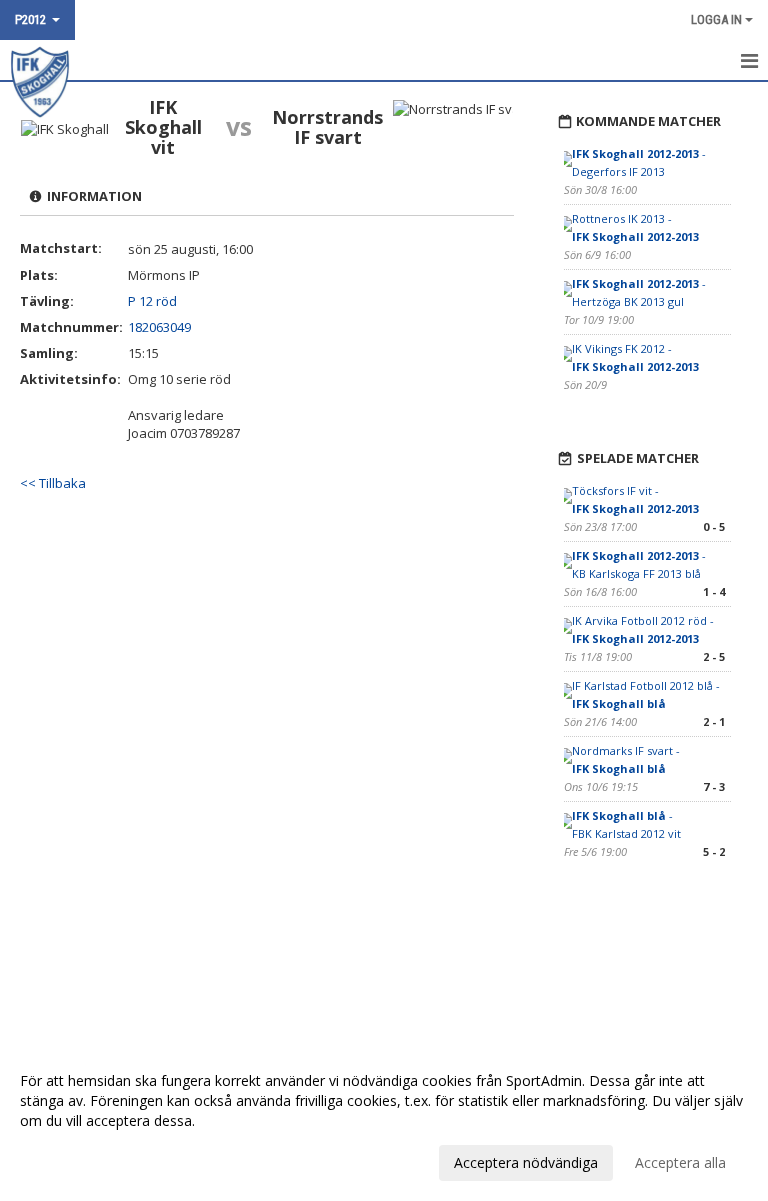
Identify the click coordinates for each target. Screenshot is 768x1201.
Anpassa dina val (74, 1160)
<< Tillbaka (53, 483)
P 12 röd (152, 301)
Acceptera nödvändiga (526, 1162)
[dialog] (384, 1121)
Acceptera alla (680, 1162)
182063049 (159, 327)
